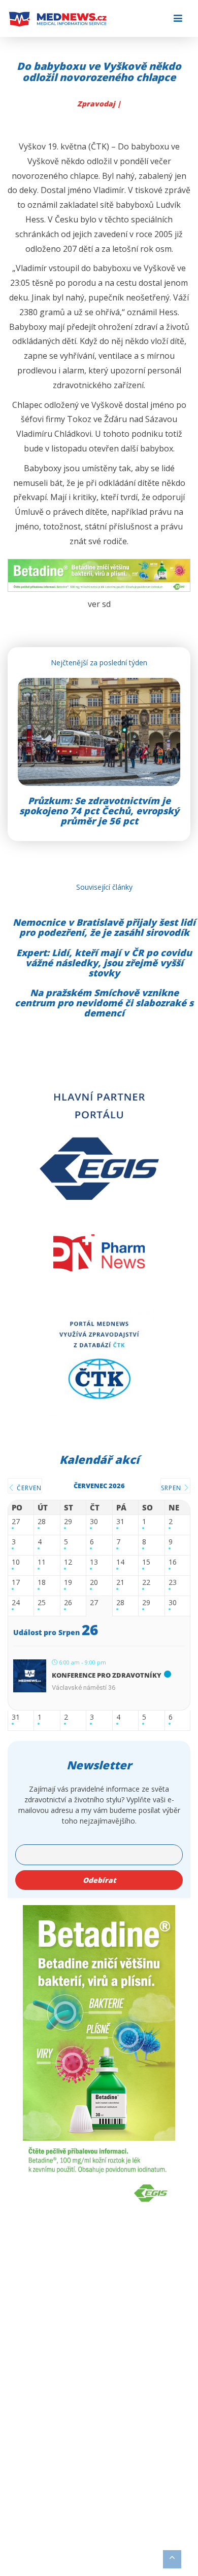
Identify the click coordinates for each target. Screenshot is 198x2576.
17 (16, 1583)
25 (42, 1603)
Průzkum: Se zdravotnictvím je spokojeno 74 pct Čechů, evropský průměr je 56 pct (99, 811)
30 (94, 1522)
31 (120, 1522)
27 (16, 1522)
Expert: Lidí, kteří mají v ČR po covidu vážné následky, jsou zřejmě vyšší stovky (104, 963)
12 (68, 1562)
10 (16, 1562)
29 (68, 1522)
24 (16, 1603)
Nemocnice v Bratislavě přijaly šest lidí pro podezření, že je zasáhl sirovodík (104, 927)
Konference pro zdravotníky (107, 1675)
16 (173, 1562)
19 (68, 1583)
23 (173, 1583)
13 (94, 1562)
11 (42, 1562)
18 (42, 1583)
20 (94, 1583)
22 (146, 1583)
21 (120, 1583)
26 (68, 1603)
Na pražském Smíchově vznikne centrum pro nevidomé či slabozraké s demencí (104, 1003)
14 (120, 1562)
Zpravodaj (97, 104)
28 (42, 1522)
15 (146, 1562)
